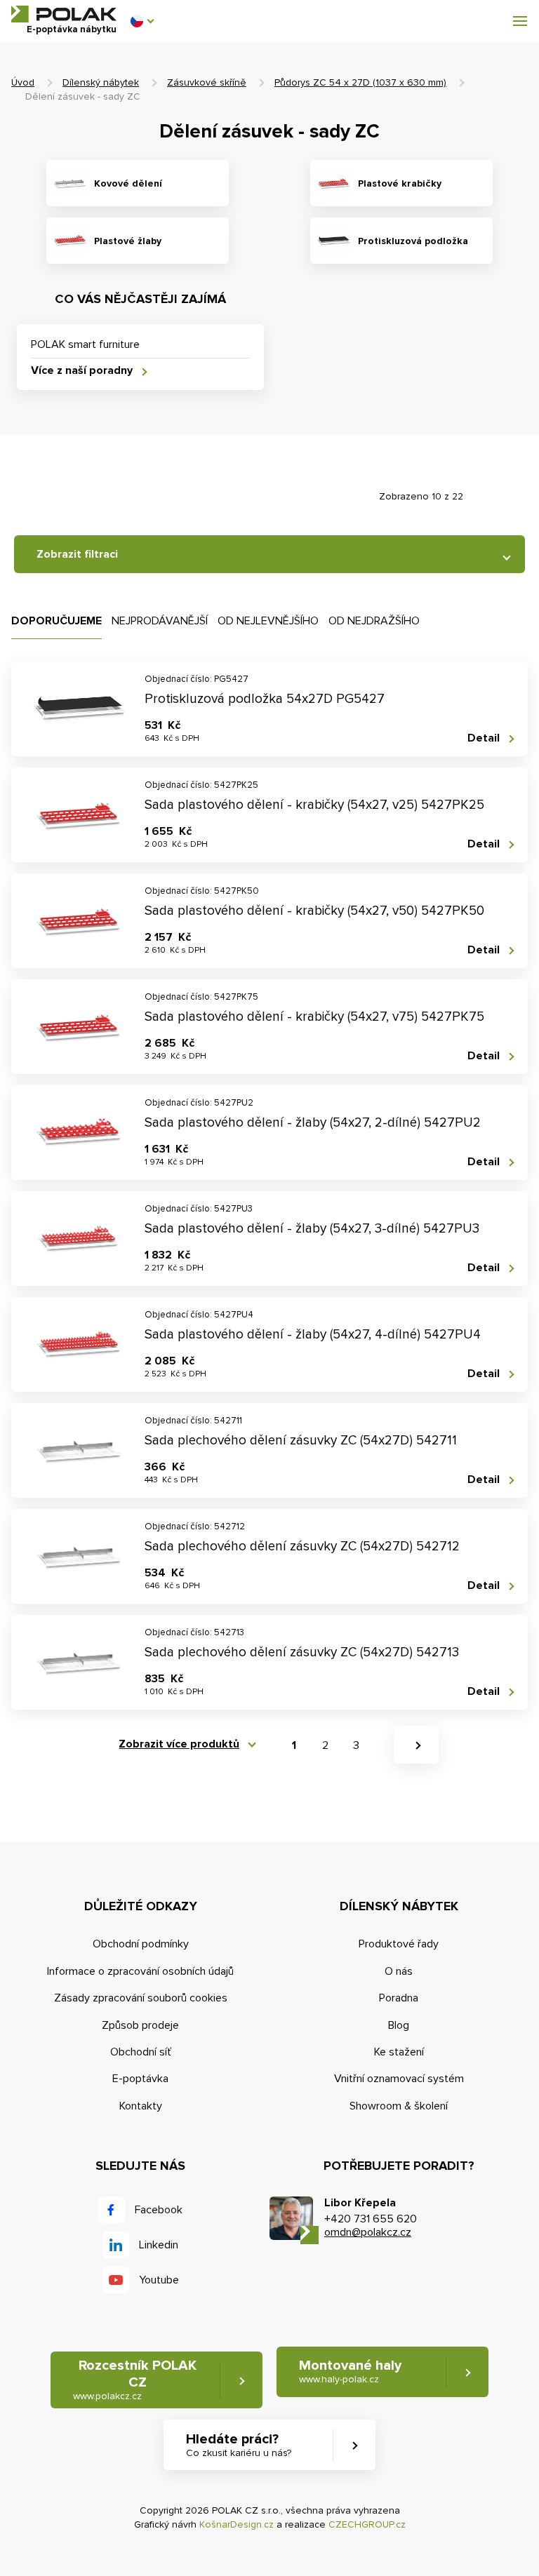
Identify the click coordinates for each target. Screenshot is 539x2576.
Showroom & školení (399, 2106)
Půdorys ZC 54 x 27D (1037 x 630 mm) (360, 82)
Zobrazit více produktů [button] (179, 1744)
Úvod (23, 82)
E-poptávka (140, 2079)
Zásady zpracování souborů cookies (141, 1998)
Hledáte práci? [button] (239, 2445)
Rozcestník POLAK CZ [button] (135, 2380)
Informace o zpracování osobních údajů (140, 1971)
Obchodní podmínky (141, 1944)
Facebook (159, 2210)
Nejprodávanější (160, 621)
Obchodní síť (141, 2052)
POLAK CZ (64, 14)
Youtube (159, 2280)
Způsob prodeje (140, 2025)
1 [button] (294, 1745)
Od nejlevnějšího (268, 621)
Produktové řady (399, 1944)
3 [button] (356, 1745)
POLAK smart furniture (85, 344)
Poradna (399, 1998)
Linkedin (159, 2245)
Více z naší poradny (82, 371)
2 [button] (325, 1745)
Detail (484, 738)
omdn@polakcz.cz (368, 2232)
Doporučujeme (56, 621)
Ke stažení (399, 2052)
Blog (399, 2025)
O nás (399, 1971)
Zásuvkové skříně (207, 82)
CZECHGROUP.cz (367, 2524)
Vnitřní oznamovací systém (399, 2079)
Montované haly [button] (350, 2371)
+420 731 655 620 (371, 2219)
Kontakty (141, 2106)
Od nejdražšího (374, 621)
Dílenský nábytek (101, 82)
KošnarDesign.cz (237, 2524)
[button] (142, 21)
